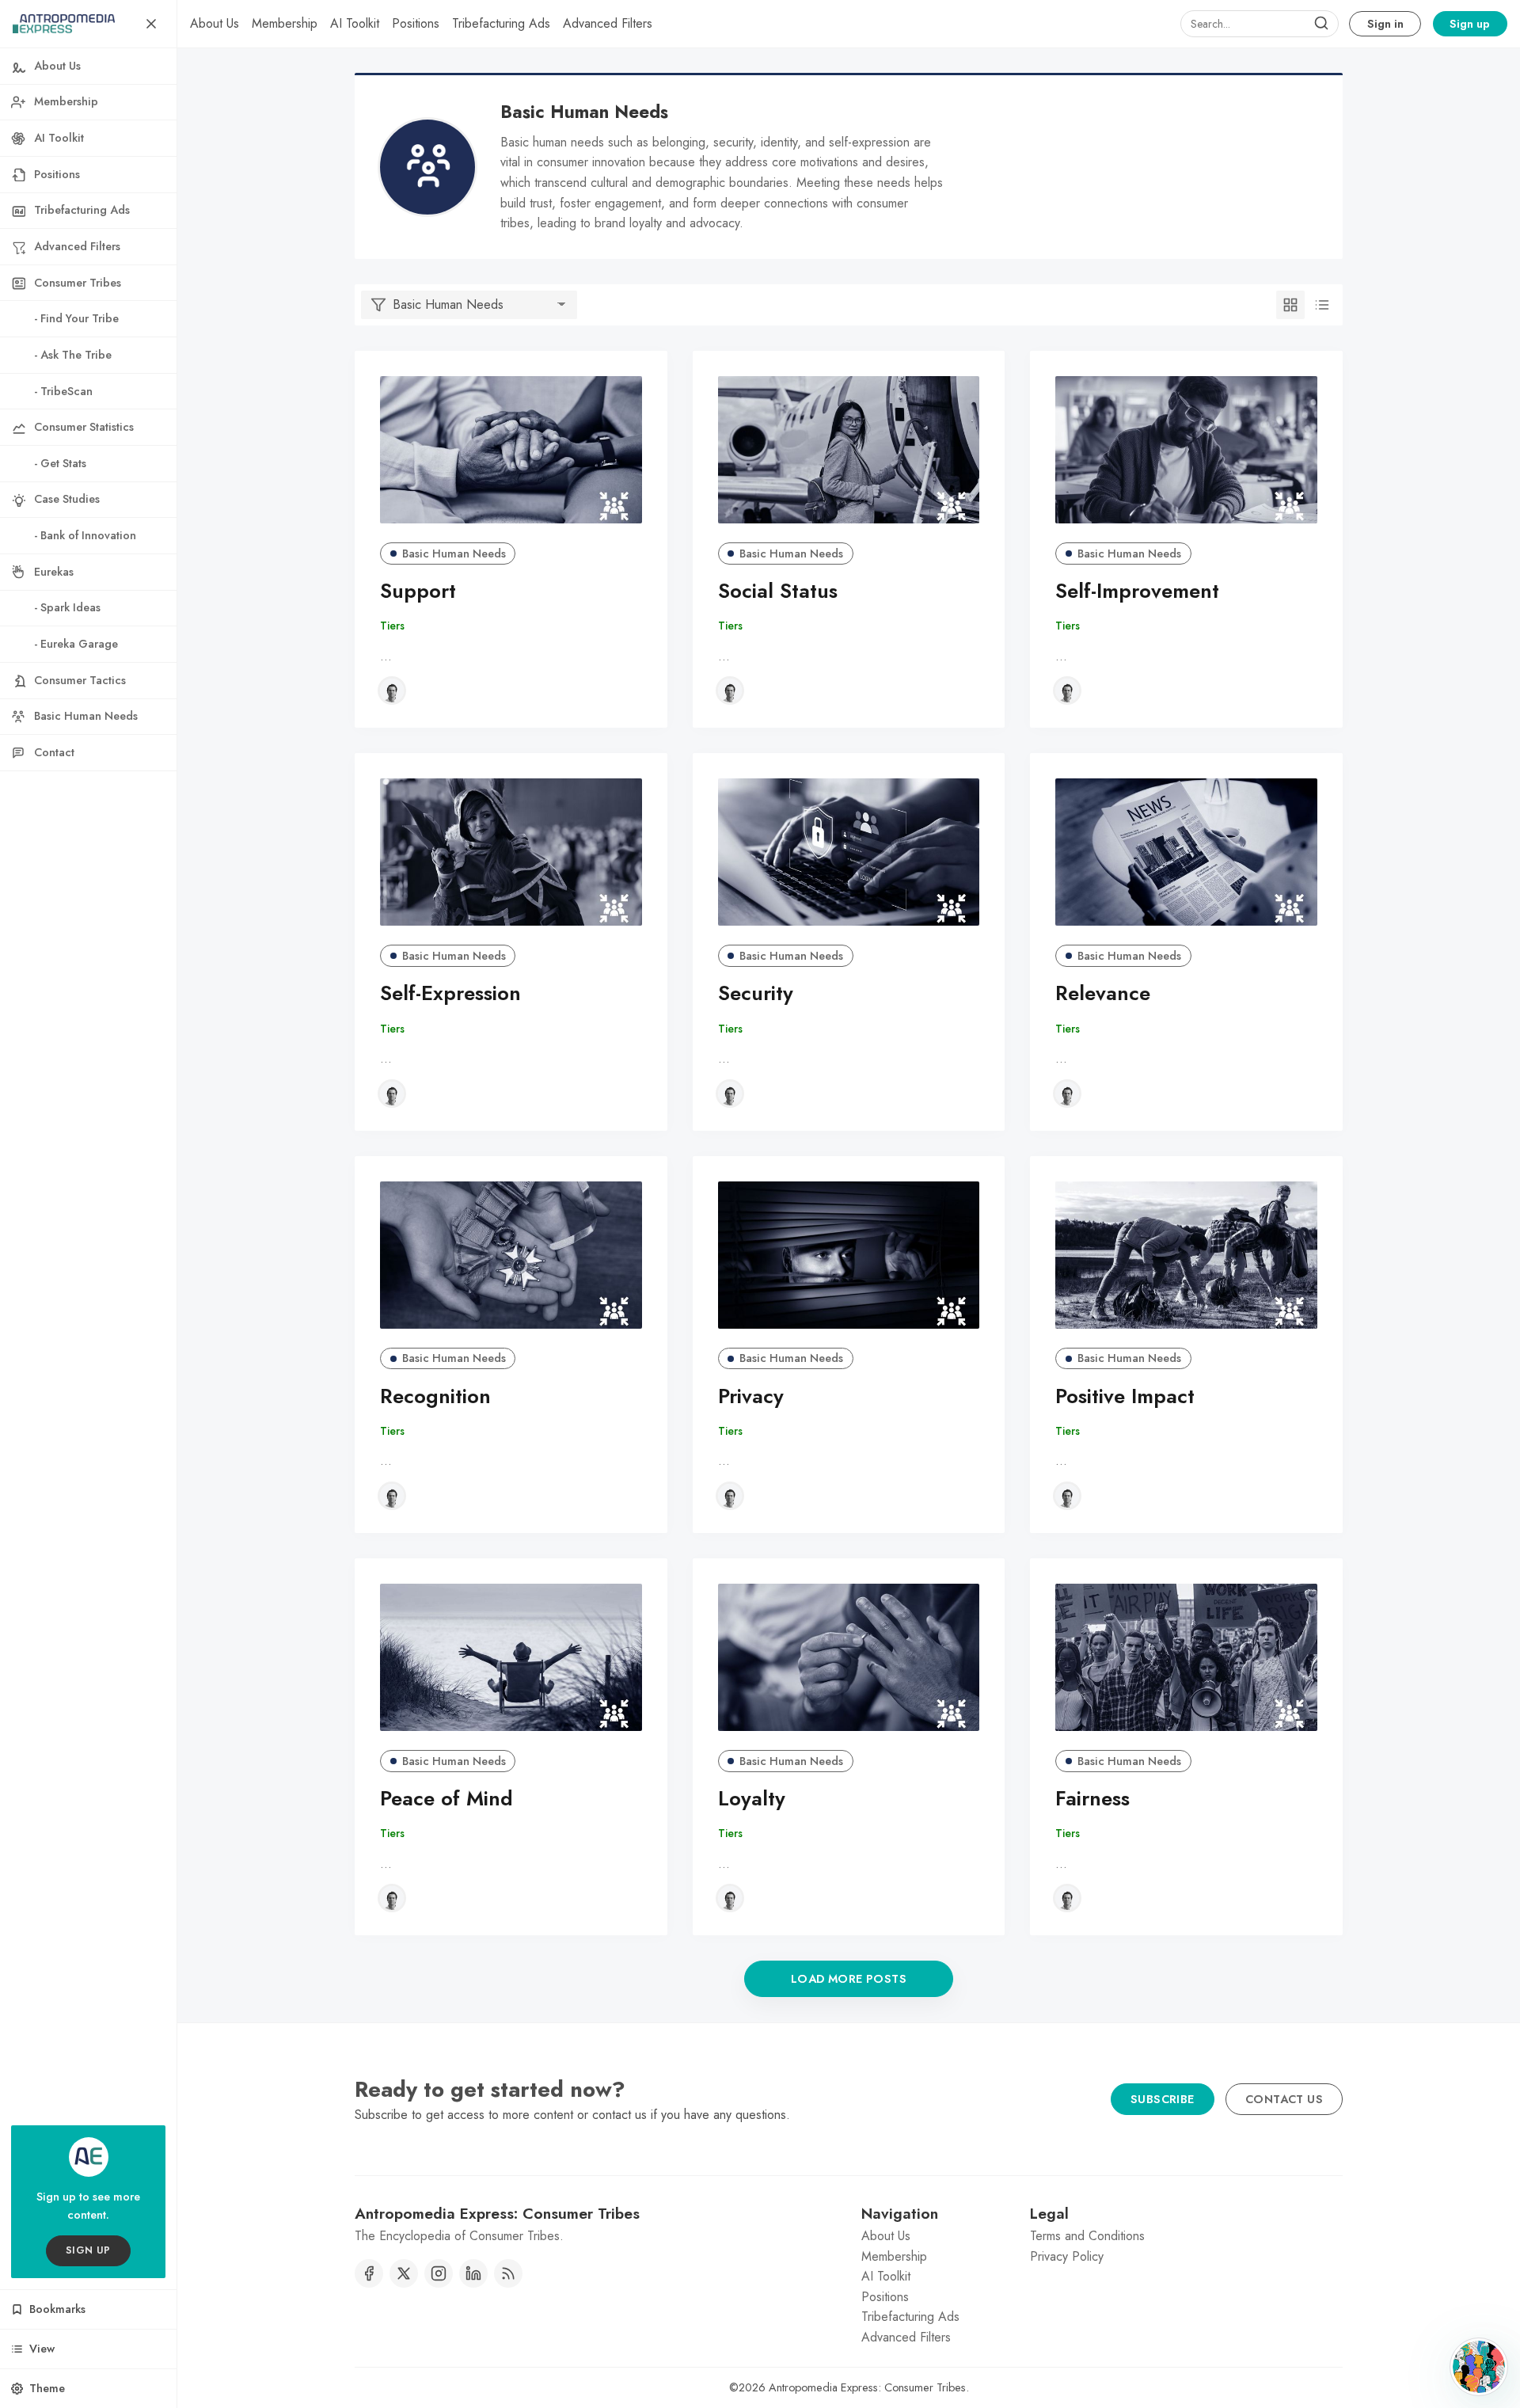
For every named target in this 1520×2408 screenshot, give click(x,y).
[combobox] (1260, 24)
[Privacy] (849, 1255)
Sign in (1385, 24)
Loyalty (752, 1799)
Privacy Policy (1067, 2256)
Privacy (751, 1396)
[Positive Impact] (1186, 1255)
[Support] (511, 450)
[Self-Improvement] (1186, 450)
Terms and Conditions (1087, 2236)
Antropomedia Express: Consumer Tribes (867, 2387)
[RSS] (508, 2273)
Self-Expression (450, 993)
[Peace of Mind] (511, 1657)
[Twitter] (404, 2273)
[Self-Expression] (511, 852)
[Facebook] (369, 2273)
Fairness (1092, 1799)
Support (418, 591)
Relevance (1103, 993)
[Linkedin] (473, 2273)
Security (756, 993)
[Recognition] (511, 1255)
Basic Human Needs (454, 553)
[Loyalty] (849, 1657)
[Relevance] (1186, 852)
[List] (1322, 305)
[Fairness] (1186, 1657)
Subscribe (1163, 2099)
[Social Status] (849, 450)
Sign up (1470, 24)
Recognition (435, 1396)
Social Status (778, 591)
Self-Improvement (1137, 591)
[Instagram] (439, 2273)
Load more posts (849, 1979)
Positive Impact (1125, 1396)
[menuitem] (215, 24)
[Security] (849, 852)
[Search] (1321, 24)
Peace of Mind (446, 1799)
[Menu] (151, 24)
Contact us (1284, 2099)
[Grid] (1290, 305)
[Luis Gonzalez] (392, 690)
